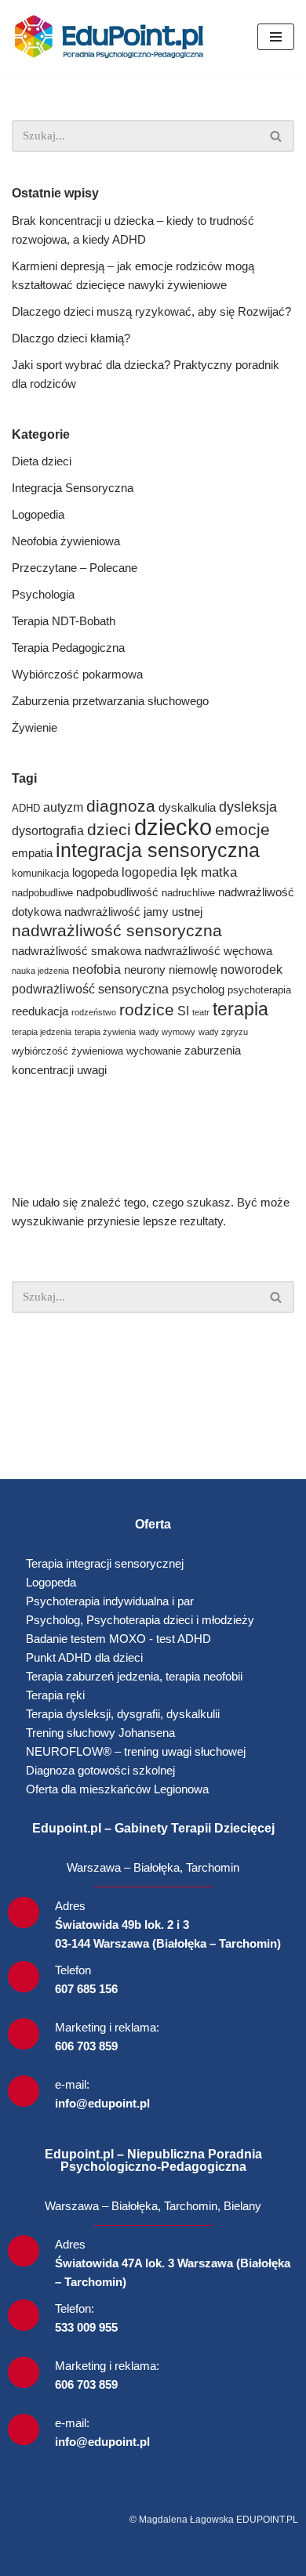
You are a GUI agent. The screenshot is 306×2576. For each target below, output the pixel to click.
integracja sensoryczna (158, 850)
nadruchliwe (188, 893)
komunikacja (40, 873)
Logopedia (38, 514)
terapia (240, 1009)
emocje (242, 829)
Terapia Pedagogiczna (68, 648)
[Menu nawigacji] (276, 37)
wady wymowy (167, 1032)
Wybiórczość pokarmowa (77, 674)
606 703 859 (86, 2046)
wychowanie (154, 1051)
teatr (201, 1012)
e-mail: (72, 2084)
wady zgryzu (223, 1032)
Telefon (73, 1970)
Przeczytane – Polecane (75, 568)
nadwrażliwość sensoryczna (117, 930)
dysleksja (248, 807)
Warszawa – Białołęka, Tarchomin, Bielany (153, 2206)
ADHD (26, 808)
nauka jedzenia (40, 971)
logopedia (149, 872)
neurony (145, 970)
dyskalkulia (187, 808)
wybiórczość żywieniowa (67, 1051)
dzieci (109, 829)
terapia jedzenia (42, 1032)
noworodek (251, 970)
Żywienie (35, 727)
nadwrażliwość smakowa (76, 951)
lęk (189, 872)
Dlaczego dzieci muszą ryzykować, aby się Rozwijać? (151, 311)
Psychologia (43, 594)
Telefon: (75, 2308)
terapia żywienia (105, 1032)
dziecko (173, 827)
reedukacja (40, 1011)
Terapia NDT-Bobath (64, 621)
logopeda (95, 873)
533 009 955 (86, 2327)
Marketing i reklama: (107, 2027)
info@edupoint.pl (102, 2103)
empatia (32, 853)
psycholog (198, 990)
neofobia (97, 970)
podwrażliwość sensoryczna (90, 989)
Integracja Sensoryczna (73, 488)
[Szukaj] (277, 136)
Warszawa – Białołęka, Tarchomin (153, 1867)
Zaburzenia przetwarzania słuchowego (110, 701)
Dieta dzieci (42, 461)
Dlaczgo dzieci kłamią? (71, 338)
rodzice (147, 1009)
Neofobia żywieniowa (66, 541)
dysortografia (48, 831)
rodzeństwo (94, 1012)
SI (183, 1011)
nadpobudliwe (42, 893)
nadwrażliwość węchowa (208, 951)
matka (219, 872)
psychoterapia (259, 990)
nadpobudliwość (117, 892)
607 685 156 (86, 1989)
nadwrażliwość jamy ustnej (133, 912)
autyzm (63, 807)
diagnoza (121, 806)
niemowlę (193, 970)
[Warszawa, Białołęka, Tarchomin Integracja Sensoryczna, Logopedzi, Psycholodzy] (114, 36)
